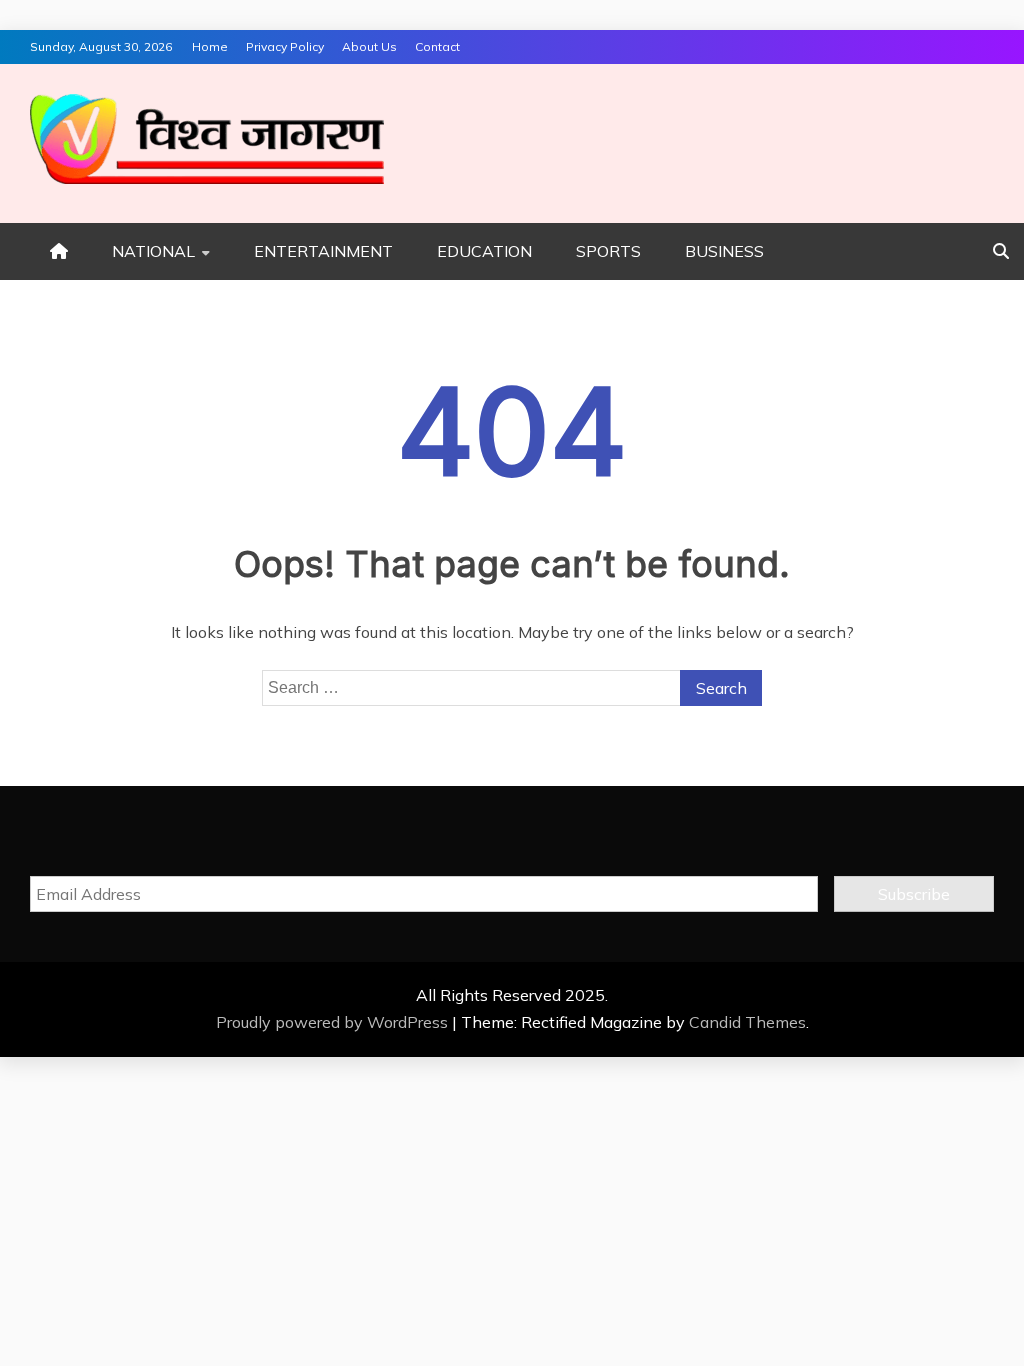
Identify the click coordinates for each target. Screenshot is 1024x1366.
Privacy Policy (285, 46)
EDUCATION (484, 251)
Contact (437, 46)
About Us (369, 46)
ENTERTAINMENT (323, 251)
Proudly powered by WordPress (334, 1022)
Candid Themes (747, 1022)
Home (210, 46)
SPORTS (608, 251)
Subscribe (914, 894)
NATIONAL (153, 251)
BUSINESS (724, 251)
